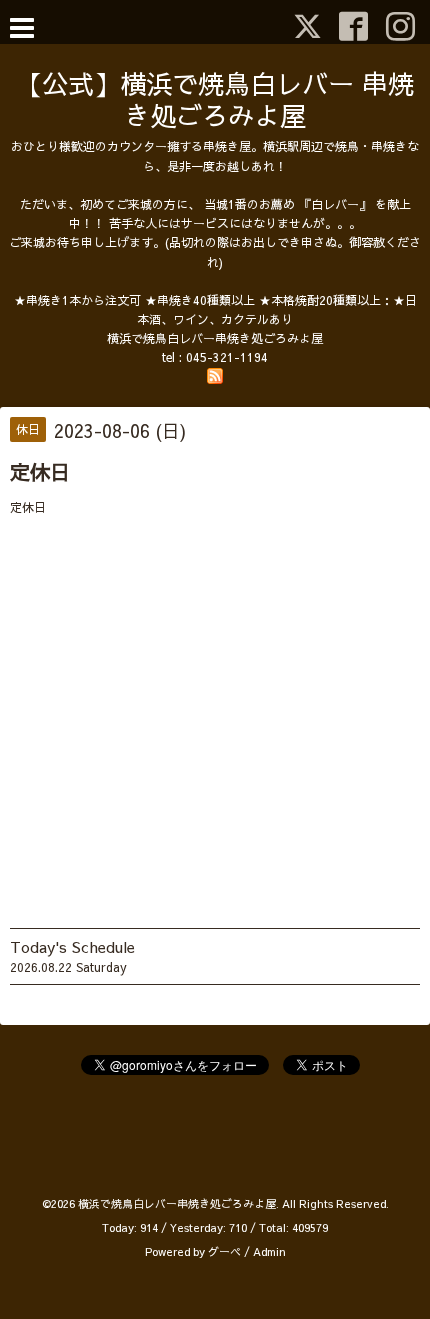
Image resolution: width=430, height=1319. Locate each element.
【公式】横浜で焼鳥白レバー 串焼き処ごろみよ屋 (215, 99)
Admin (269, 1251)
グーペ (224, 1251)
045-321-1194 (227, 357)
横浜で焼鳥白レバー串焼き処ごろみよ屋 (177, 1203)
